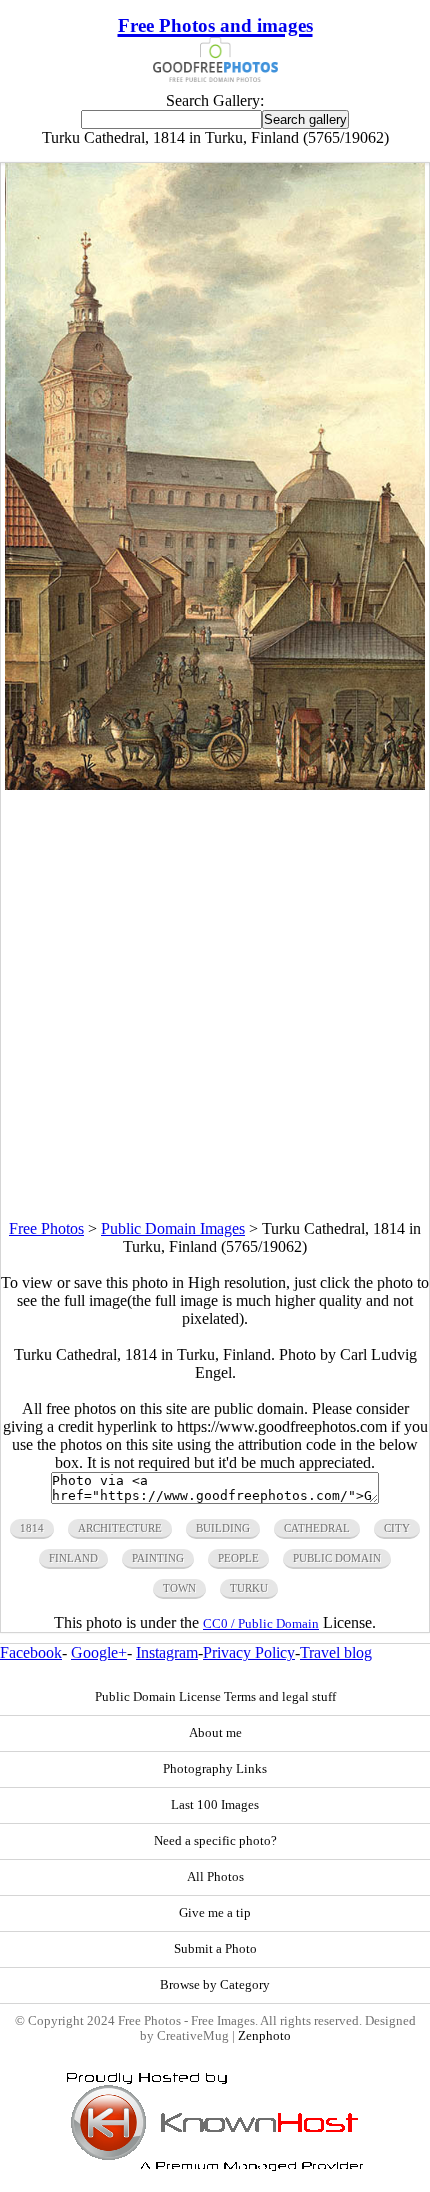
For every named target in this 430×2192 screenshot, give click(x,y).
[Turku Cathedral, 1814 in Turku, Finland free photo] (214, 784)
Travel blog (336, 1652)
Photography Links (215, 1769)
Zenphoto (264, 2036)
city (397, 1528)
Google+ (99, 1652)
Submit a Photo (215, 1949)
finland (73, 1558)
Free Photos (46, 1228)
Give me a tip (215, 1913)
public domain (337, 1558)
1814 (32, 1528)
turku (249, 1588)
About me (215, 1733)
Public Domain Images (173, 1228)
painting (158, 1558)
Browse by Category (215, 1985)
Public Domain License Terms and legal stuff (215, 1697)
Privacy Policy (249, 1652)
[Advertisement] (215, 1005)
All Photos (215, 1877)
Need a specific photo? (215, 1841)
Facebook (31, 1652)
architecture (120, 1528)
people (238, 1558)
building (223, 1528)
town (179, 1588)
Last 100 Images (215, 1805)
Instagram (167, 1652)
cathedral (317, 1528)
